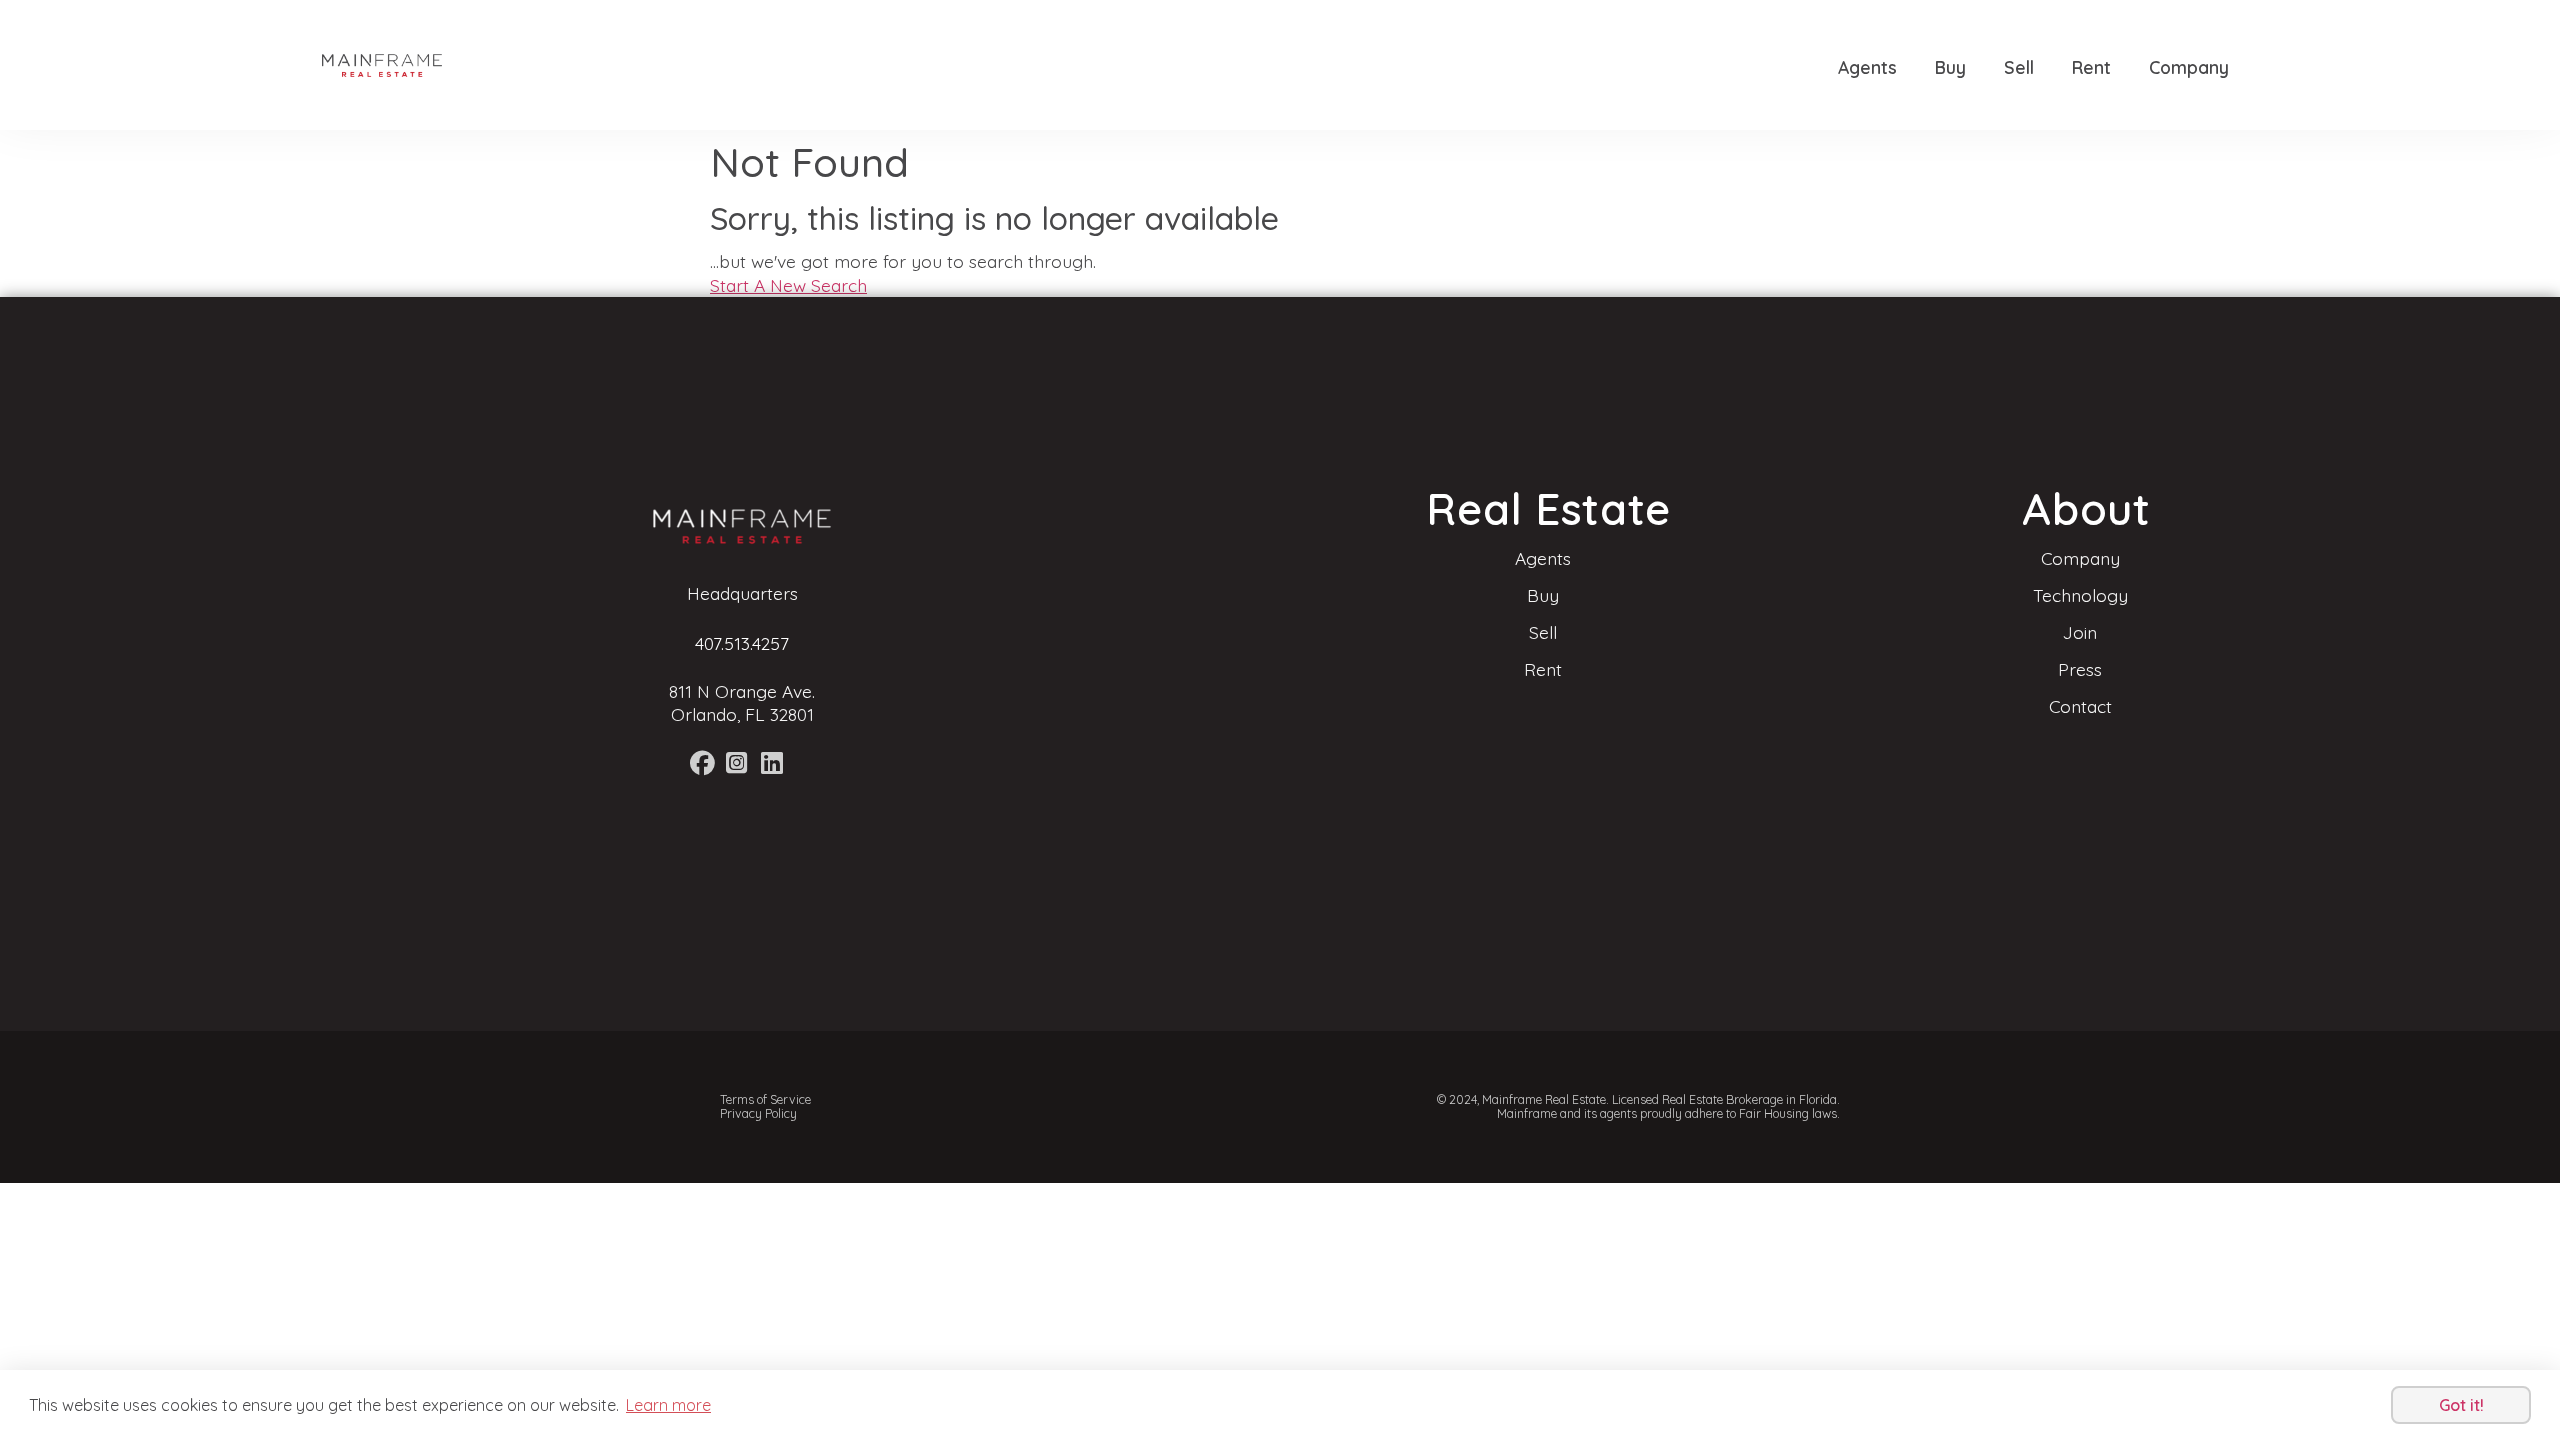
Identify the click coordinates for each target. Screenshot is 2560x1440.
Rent (2091, 67)
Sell (2019, 67)
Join (2080, 632)
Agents (1867, 67)
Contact (2080, 706)
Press (2080, 669)
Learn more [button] (668, 1405)
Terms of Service (765, 1099)
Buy (1950, 67)
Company (2189, 67)
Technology (2080, 595)
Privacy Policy (758, 1113)
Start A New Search (788, 285)
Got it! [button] (2461, 1405)
